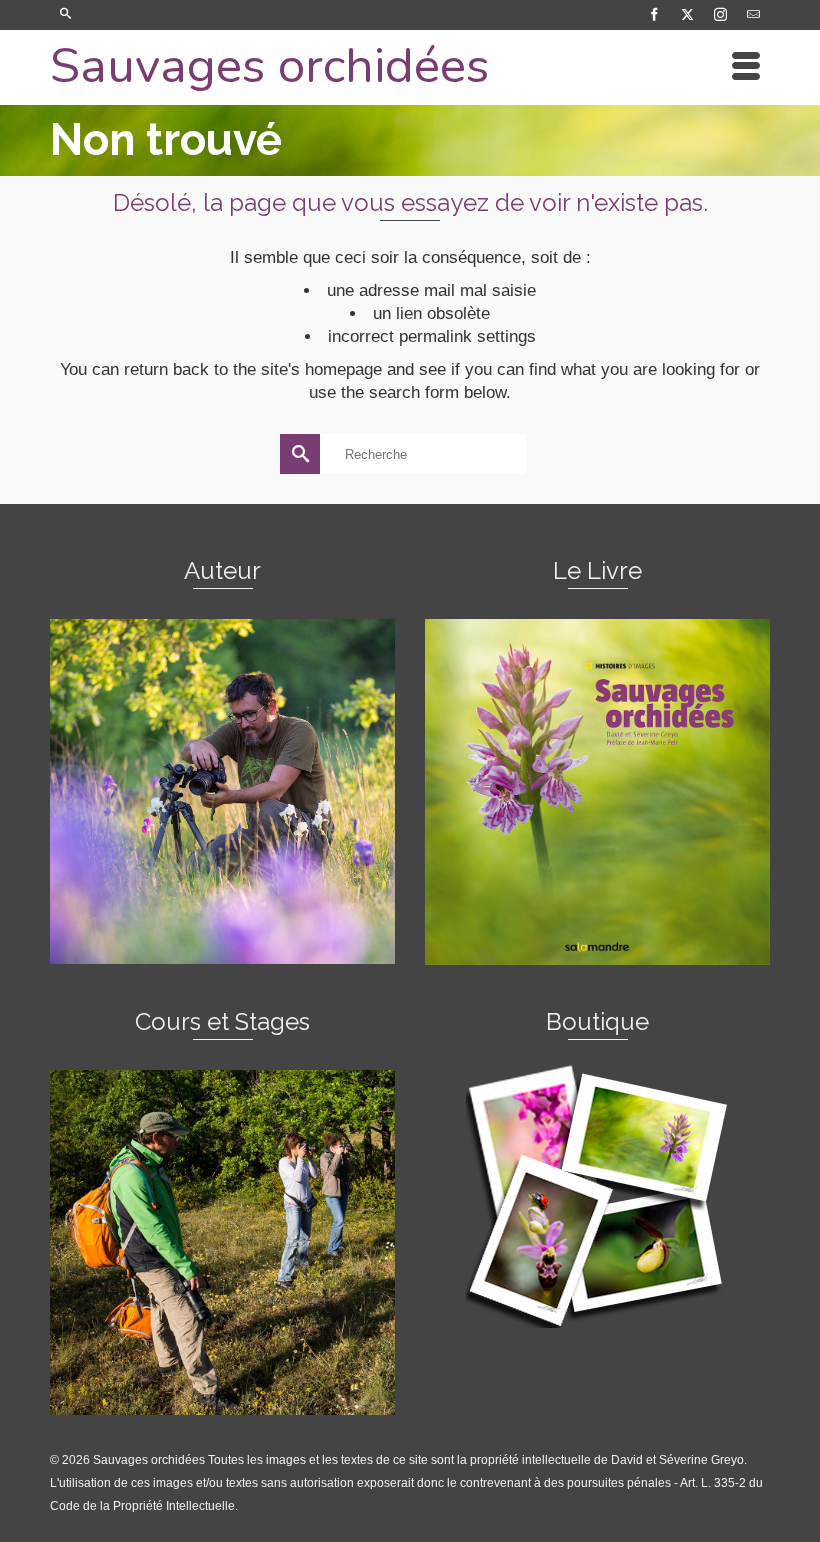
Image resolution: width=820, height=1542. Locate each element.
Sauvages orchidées (269, 65)
